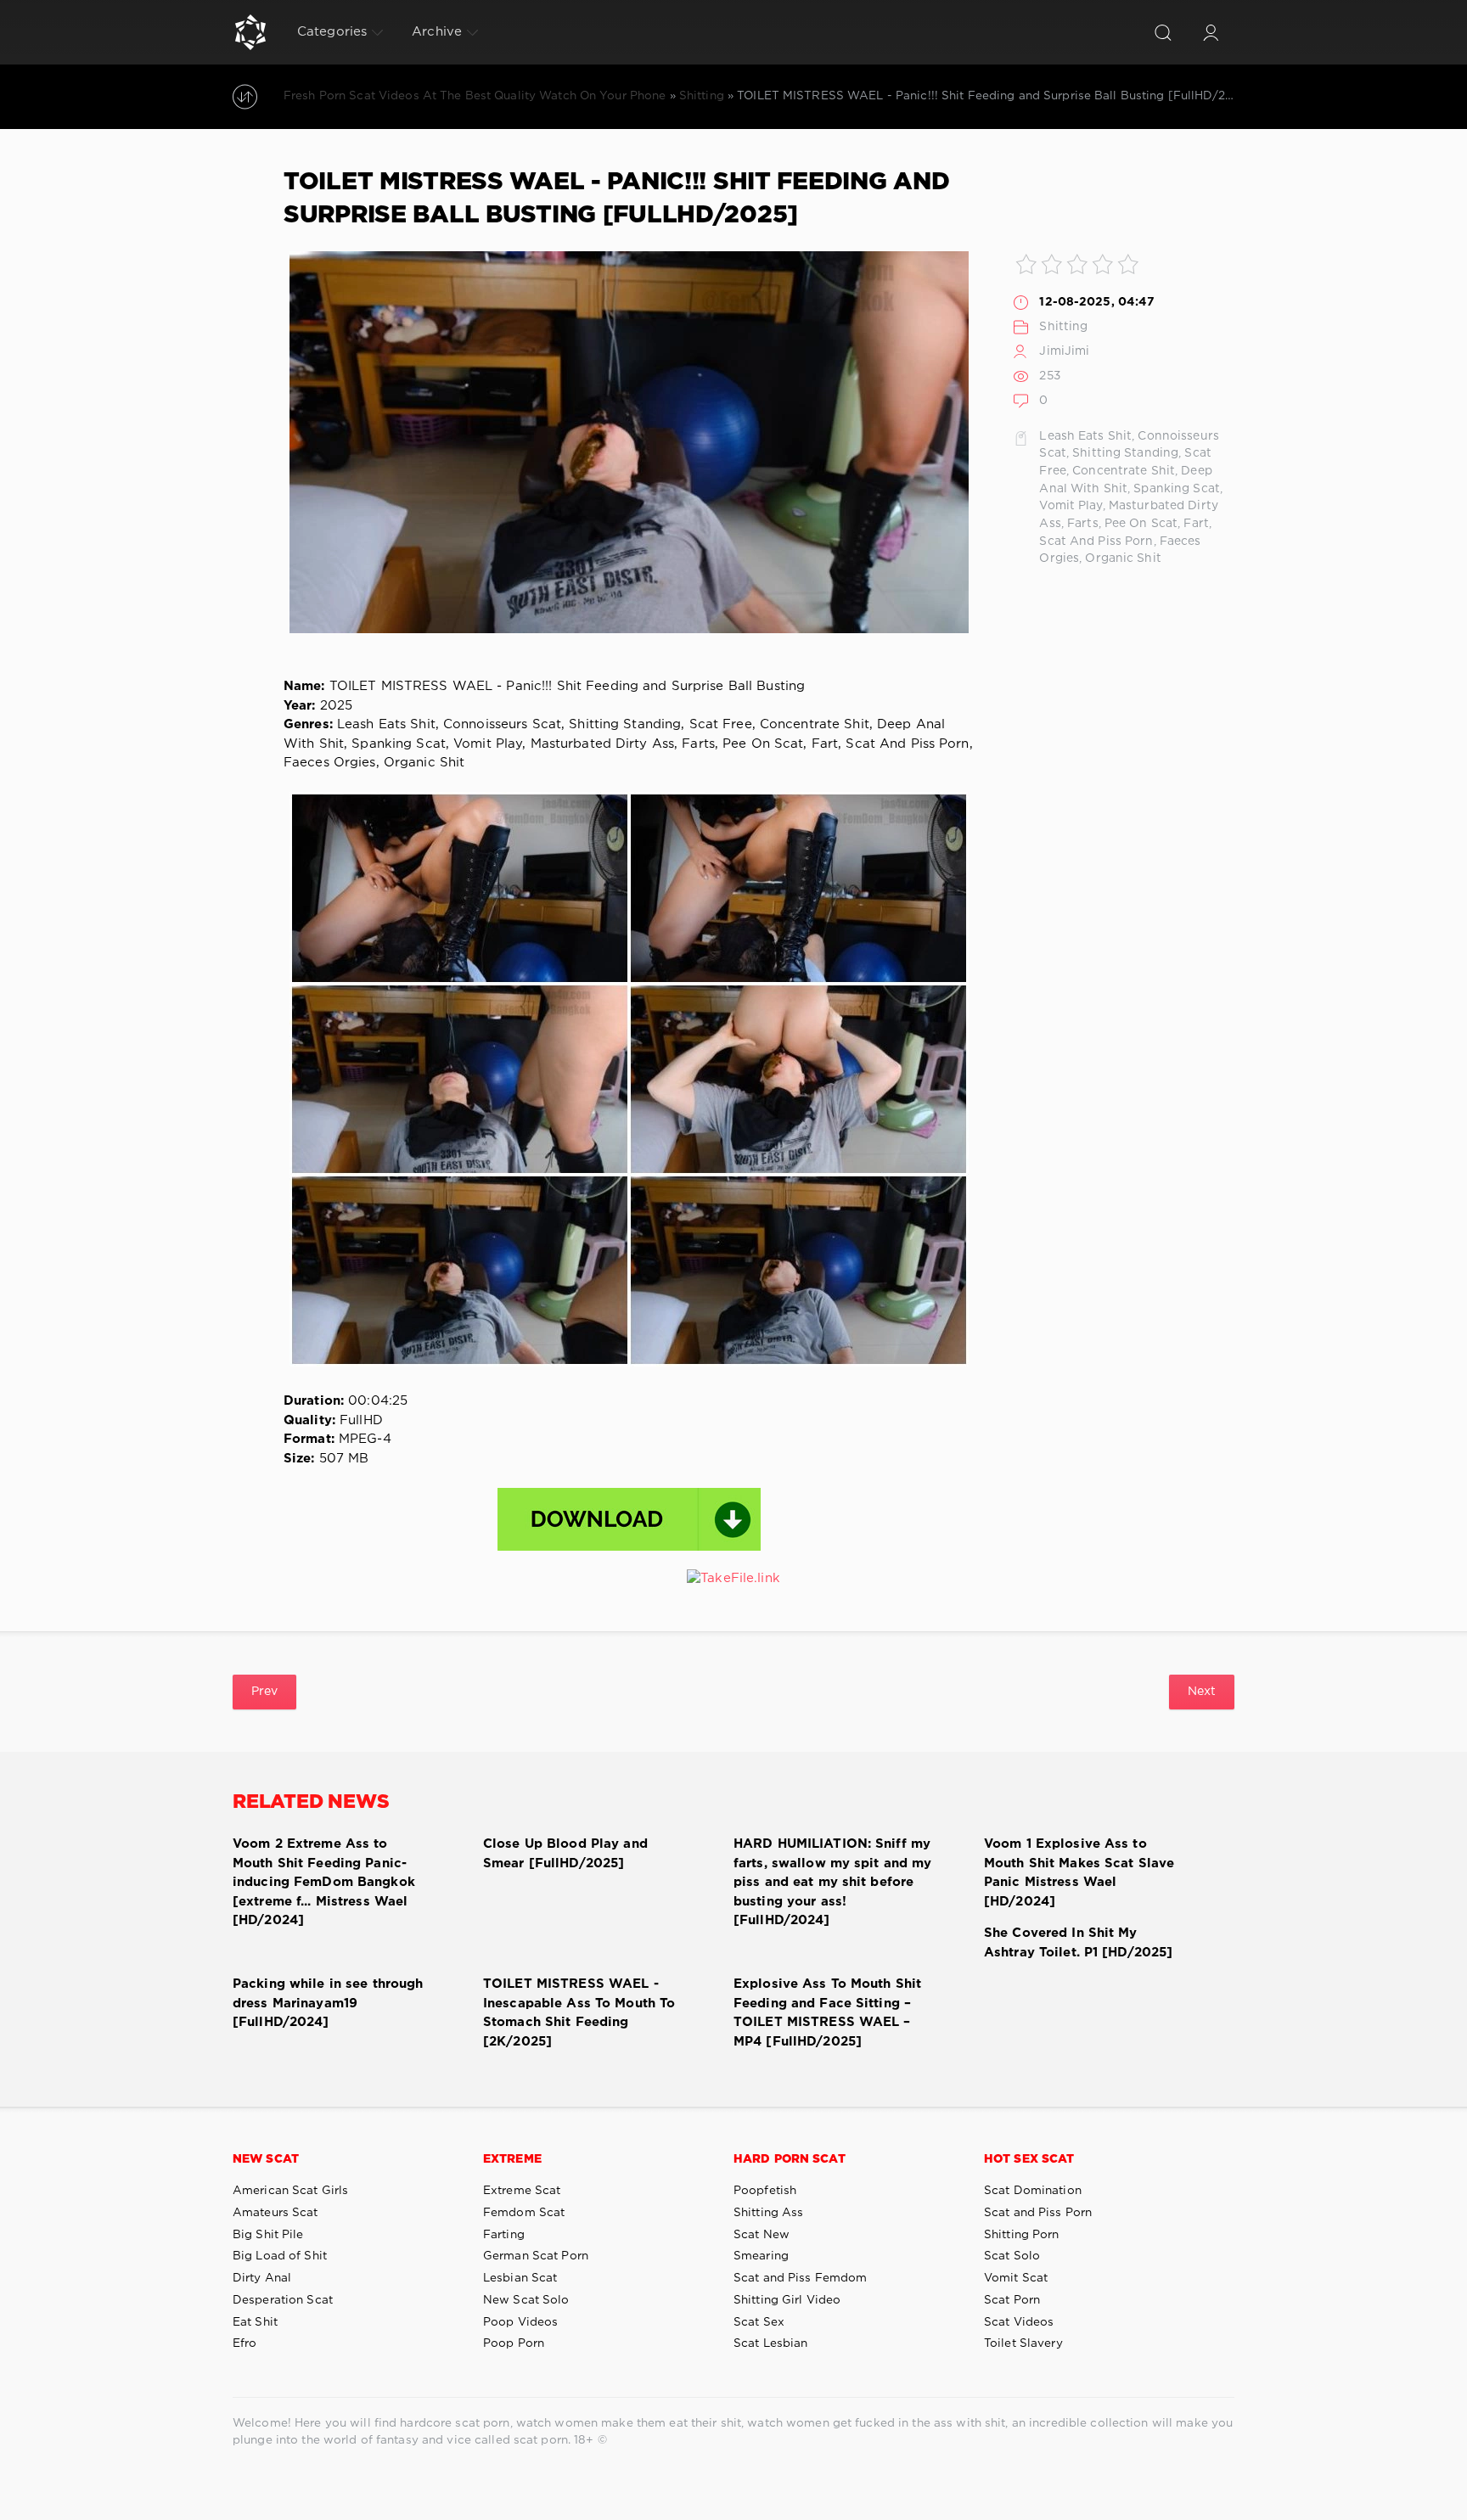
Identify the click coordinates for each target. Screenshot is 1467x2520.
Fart (1196, 524)
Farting (504, 2235)
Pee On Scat (1141, 524)
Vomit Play (1071, 506)
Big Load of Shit (280, 2256)
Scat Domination (1033, 2191)
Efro (244, 2343)
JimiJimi (1064, 351)
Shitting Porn (1022, 2235)
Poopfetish (765, 2191)
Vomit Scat (1016, 2278)
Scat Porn (1012, 2300)
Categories (332, 32)
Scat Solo (1012, 2256)
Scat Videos (1019, 2322)
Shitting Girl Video (787, 2300)
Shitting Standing (1125, 453)
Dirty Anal (262, 2278)
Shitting (1063, 327)
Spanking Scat (1177, 489)
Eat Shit (255, 2322)
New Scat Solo (526, 2300)
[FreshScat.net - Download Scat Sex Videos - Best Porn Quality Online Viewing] (250, 32)
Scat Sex (759, 2322)
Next (1202, 1692)
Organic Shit (1123, 558)
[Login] (1211, 32)
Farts (1083, 524)
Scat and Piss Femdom (800, 2278)
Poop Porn (514, 2343)
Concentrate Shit (1124, 471)
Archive (437, 32)
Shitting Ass (768, 2213)
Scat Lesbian (770, 2343)
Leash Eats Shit (1085, 436)
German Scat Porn (536, 2256)
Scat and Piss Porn (1038, 2213)
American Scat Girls (290, 2191)
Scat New (762, 2235)
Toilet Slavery (1023, 2343)
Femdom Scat (524, 2213)
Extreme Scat (522, 2191)
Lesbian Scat (520, 2278)
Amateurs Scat (275, 2213)
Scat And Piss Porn (1096, 542)
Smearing (761, 2256)
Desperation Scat (283, 2300)
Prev (264, 1692)
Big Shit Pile (268, 2235)
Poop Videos (520, 2322)
